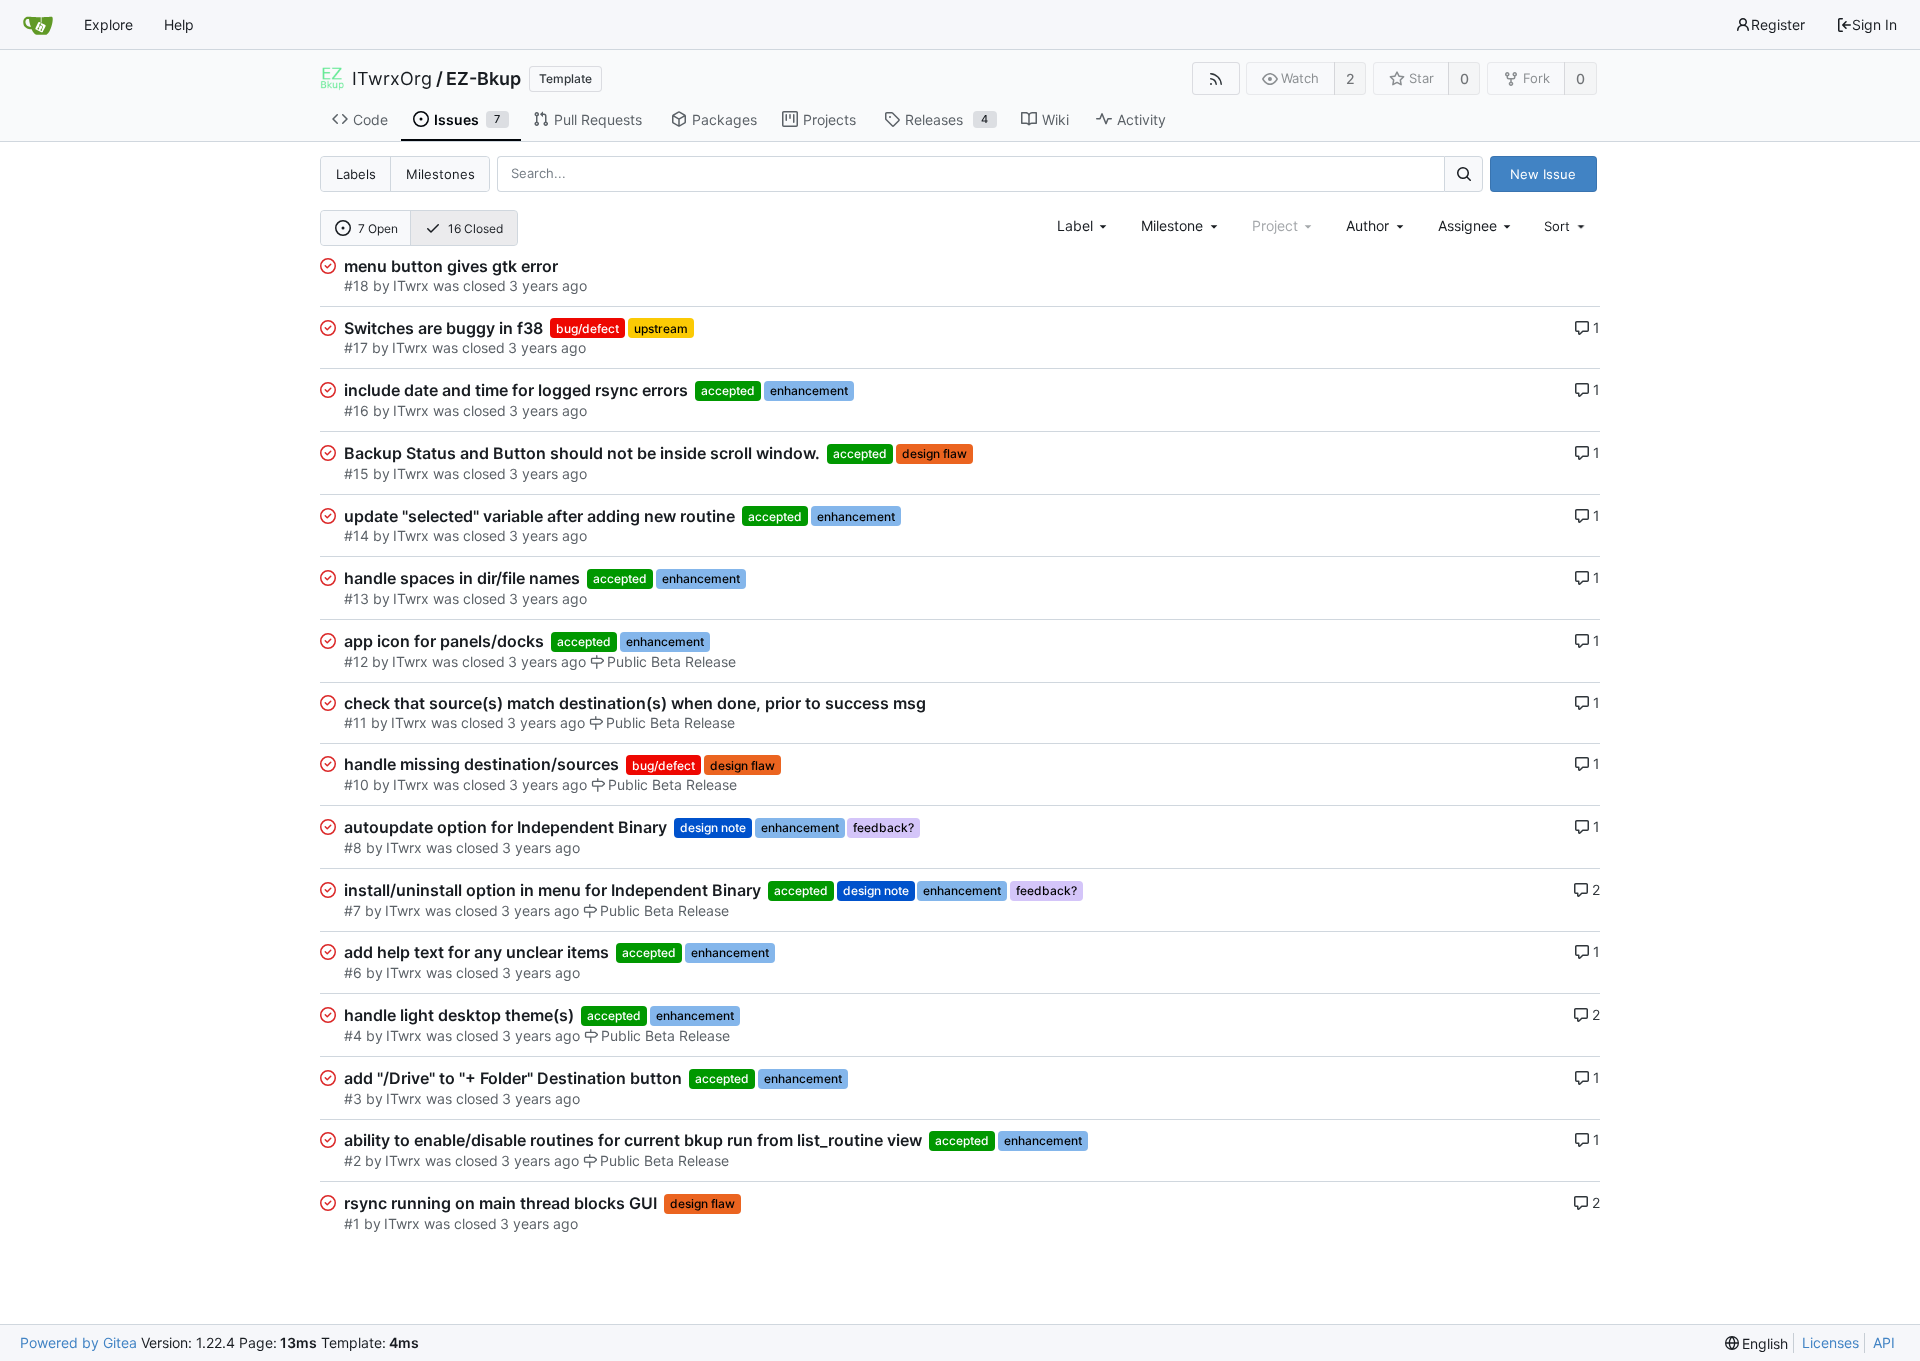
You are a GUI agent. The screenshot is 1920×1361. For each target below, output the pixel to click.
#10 (356, 784)
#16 (356, 410)
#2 (352, 1160)
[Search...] (1463, 173)
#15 (356, 473)
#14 (356, 535)
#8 (353, 847)
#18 (356, 285)
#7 (352, 910)
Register (1778, 24)
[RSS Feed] (1215, 78)
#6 (353, 972)
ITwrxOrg (392, 79)
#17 (356, 347)
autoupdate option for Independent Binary (505, 827)
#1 (352, 1223)
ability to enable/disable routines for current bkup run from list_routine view (633, 1140)
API (1884, 1342)
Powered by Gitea (78, 1342)
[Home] (38, 25)
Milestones (440, 174)
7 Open (378, 228)
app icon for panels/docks (444, 641)
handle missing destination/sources (481, 764)
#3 (353, 1098)
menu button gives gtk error (451, 266)
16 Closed (475, 228)
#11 (355, 722)
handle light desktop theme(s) (459, 1015)
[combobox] (1084, 225)
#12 (356, 661)
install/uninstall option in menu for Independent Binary (552, 890)
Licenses (1830, 1342)
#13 (356, 598)
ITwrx (411, 285)
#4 (353, 1035)
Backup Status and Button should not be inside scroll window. (582, 453)
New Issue (1543, 174)
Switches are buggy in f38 (443, 328)
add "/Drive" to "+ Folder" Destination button (513, 1078)
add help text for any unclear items (476, 952)
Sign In (1874, 24)
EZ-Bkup (483, 79)
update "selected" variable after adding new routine (539, 516)
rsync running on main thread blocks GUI (500, 1203)
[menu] (1566, 226)
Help (179, 24)
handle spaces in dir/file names (462, 578)
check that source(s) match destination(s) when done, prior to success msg (635, 703)
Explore (108, 24)
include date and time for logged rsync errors (516, 390)
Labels (356, 174)
